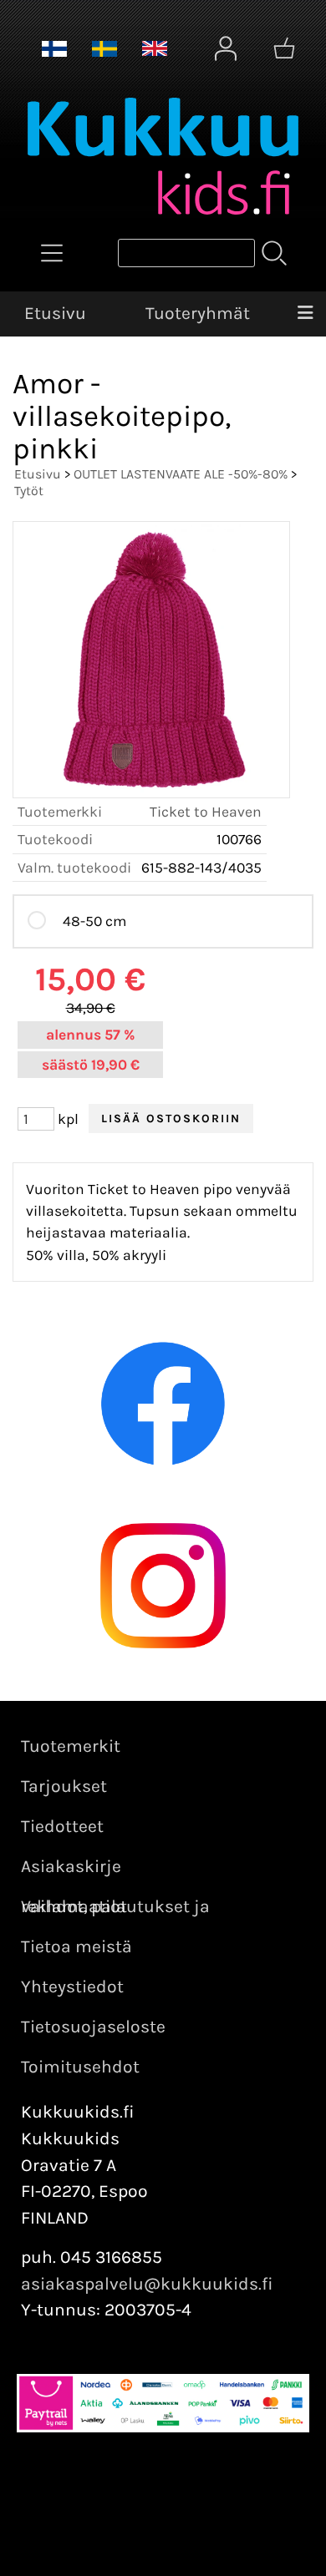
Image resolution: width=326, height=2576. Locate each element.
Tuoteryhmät (198, 313)
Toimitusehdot (80, 2067)
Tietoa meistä (76, 1946)
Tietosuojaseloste (93, 2027)
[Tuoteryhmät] (52, 253)
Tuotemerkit (71, 1746)
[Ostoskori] (284, 48)
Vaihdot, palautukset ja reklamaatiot (115, 1906)
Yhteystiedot (72, 1986)
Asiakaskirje (71, 1866)
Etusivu (55, 313)
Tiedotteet (62, 1826)
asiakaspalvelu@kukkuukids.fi (147, 2284)
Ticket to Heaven (206, 812)
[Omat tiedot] (226, 48)
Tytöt (29, 491)
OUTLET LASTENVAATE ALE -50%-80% (181, 474)
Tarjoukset (64, 1786)
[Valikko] (305, 314)
